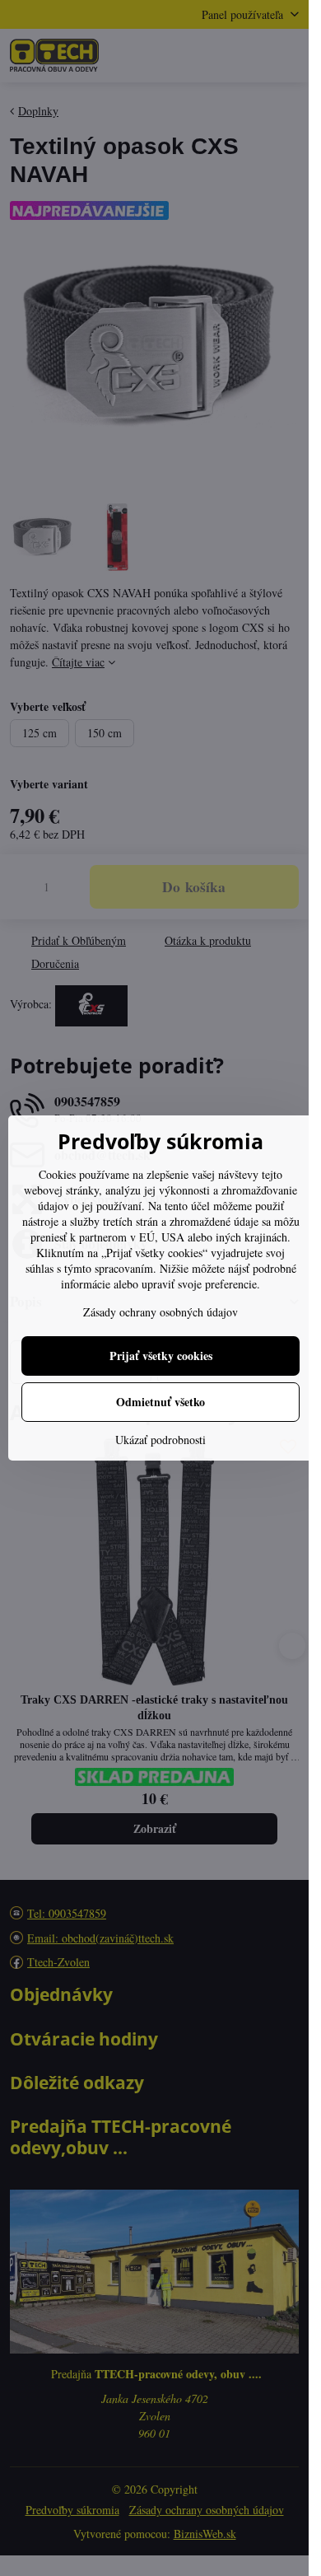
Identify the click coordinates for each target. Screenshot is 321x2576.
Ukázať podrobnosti (160, 1440)
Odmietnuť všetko (160, 1402)
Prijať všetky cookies (161, 1356)
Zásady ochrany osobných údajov (160, 1312)
